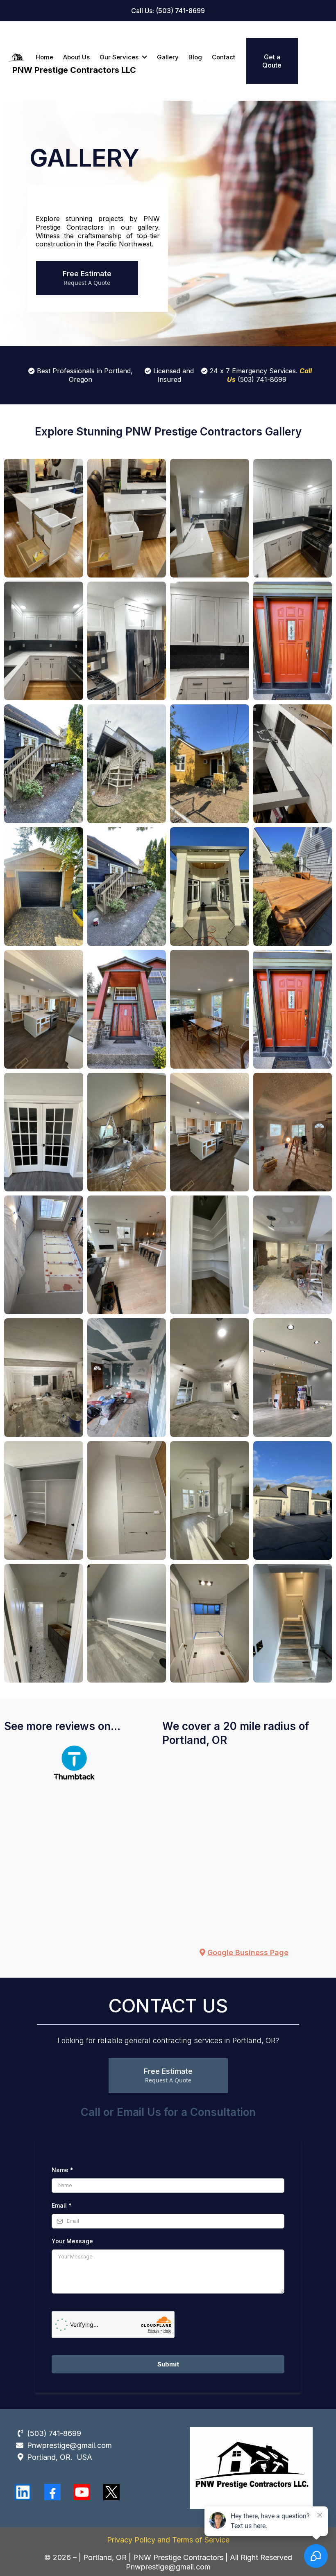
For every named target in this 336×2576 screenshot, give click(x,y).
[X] (111, 2492)
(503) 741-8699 (54, 2433)
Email (62, 2205)
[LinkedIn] (23, 2492)
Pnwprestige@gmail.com (69, 2445)
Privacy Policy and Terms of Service (168, 2540)
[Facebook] (52, 2492)
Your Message (72, 2241)
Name (62, 2170)
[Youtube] (82, 2492)
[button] (144, 57)
